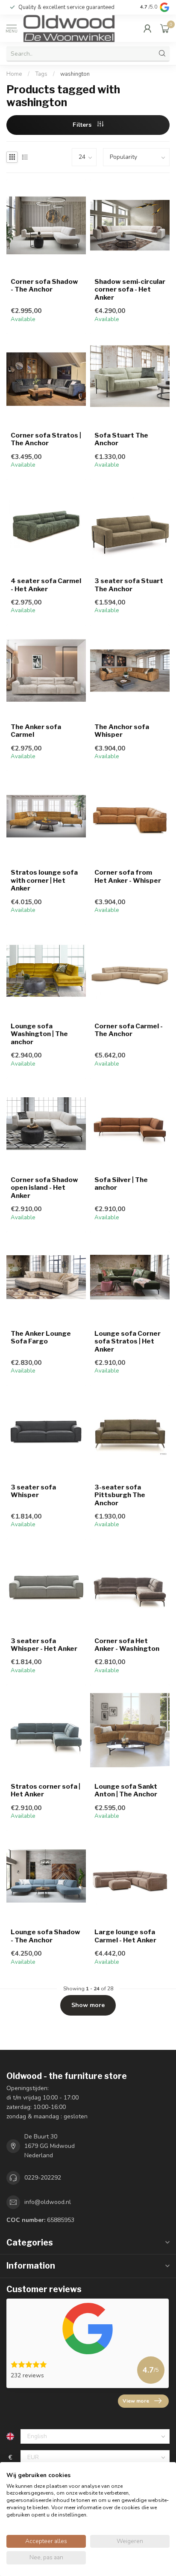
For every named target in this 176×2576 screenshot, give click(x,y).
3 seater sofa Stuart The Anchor (129, 585)
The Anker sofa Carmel (36, 731)
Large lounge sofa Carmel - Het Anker (125, 1936)
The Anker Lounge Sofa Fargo (41, 1337)
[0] (165, 28)
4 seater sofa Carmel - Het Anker (46, 585)
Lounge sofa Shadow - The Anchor (45, 1936)
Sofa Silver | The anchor (121, 1184)
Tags (41, 74)
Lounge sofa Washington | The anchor (39, 1034)
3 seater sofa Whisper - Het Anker (44, 1645)
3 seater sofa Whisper (33, 1491)
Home (14, 74)
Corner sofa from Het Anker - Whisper (128, 876)
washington (75, 74)
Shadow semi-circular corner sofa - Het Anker (130, 290)
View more (136, 2401)
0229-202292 (43, 2178)
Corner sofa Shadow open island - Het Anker (44, 1188)
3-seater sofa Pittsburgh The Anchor (120, 1495)
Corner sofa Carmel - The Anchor (129, 1030)
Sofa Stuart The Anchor (121, 439)
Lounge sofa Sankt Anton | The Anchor (126, 1790)
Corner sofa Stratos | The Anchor (46, 439)
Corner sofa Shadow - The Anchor (44, 286)
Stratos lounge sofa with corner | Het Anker (44, 880)
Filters (83, 125)
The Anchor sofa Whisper (122, 731)
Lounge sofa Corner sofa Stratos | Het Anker (128, 1342)
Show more (88, 2005)
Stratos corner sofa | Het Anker (45, 1790)
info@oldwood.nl (48, 2202)
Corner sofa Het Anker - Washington (127, 1645)
